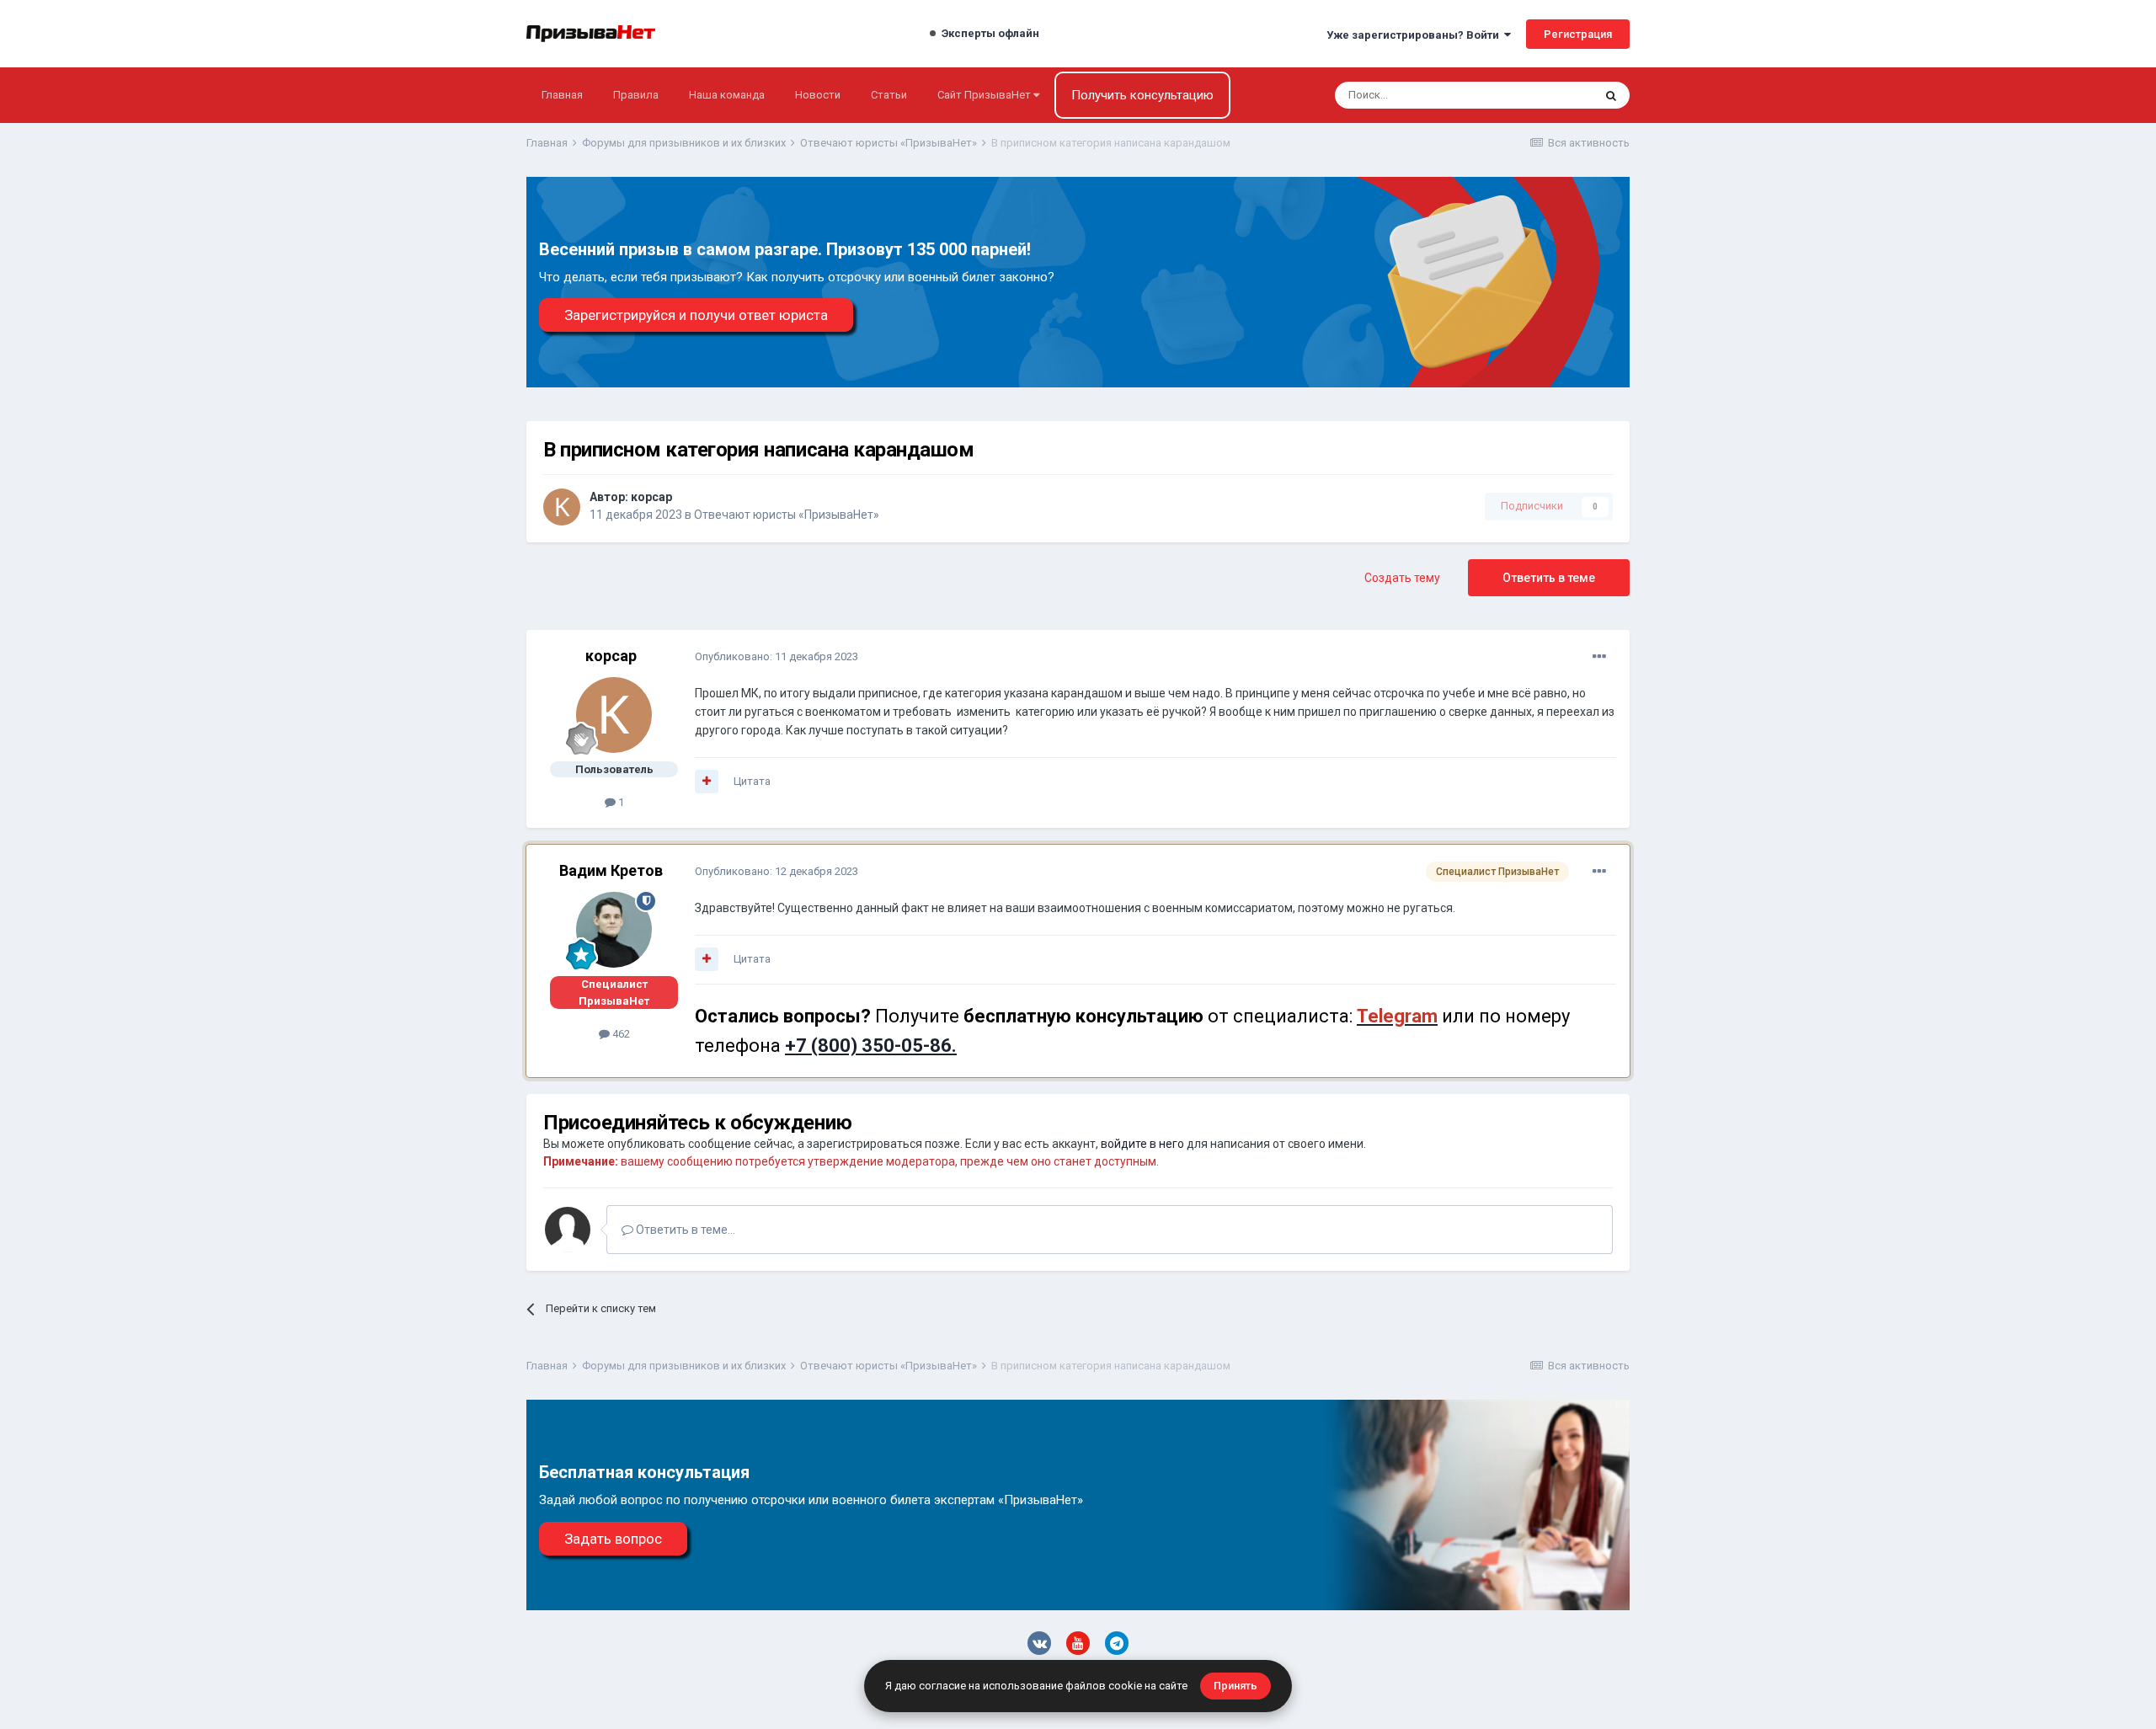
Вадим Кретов (611, 870)
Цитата (752, 781)
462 (620, 1034)
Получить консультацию (1142, 95)
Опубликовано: (776, 656)
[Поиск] (1611, 95)
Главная (562, 95)
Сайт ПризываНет (985, 95)
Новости (818, 95)
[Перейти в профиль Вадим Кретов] (614, 930)
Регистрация (1578, 34)
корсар (651, 497)
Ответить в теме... (684, 1230)
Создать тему (1402, 578)
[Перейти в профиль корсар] (562, 507)
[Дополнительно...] (1599, 657)
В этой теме (1541, 95)
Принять (1235, 1686)
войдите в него (1142, 1144)
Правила (636, 95)
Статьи (889, 95)
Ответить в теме (1549, 578)
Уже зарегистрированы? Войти (1415, 35)
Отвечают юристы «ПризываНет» (787, 515)
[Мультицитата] (707, 782)
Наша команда (727, 95)
